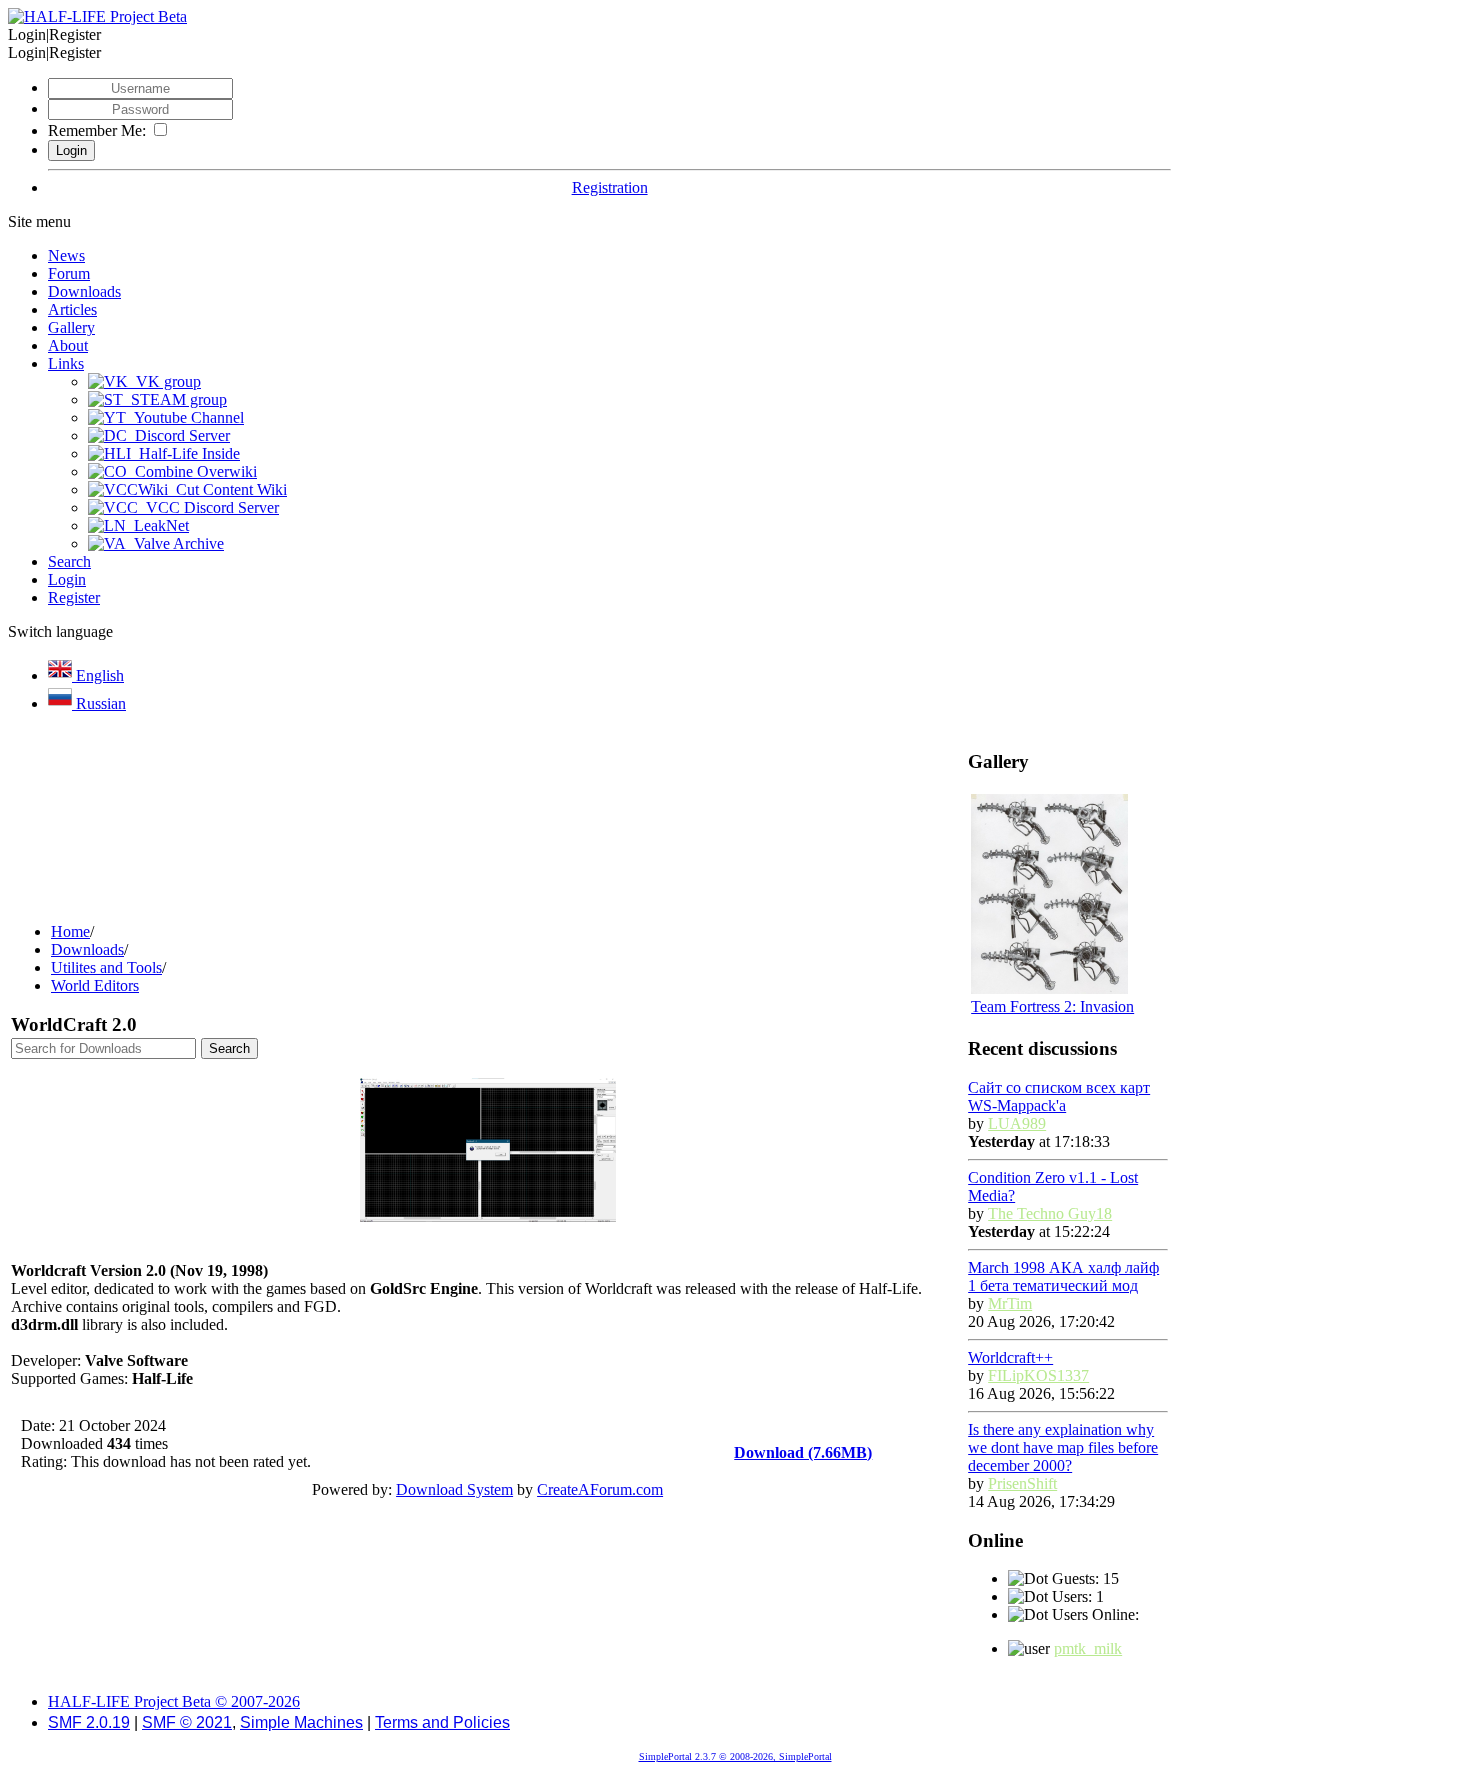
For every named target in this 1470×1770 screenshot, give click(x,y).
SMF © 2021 (187, 1722)
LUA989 (1017, 1123)
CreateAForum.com (600, 1489)
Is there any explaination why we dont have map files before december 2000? (1063, 1447)
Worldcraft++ (1010, 1357)
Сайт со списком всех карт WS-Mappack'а (1059, 1096)
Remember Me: (97, 130)
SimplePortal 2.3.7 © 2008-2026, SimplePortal (735, 1756)
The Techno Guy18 (1050, 1213)
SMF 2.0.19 (89, 1722)
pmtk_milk (1088, 1648)
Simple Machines (301, 1722)
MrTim (1010, 1303)
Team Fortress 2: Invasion (1052, 1006)
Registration (610, 187)
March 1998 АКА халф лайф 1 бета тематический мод (1063, 1276)
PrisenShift (1022, 1483)
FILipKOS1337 (1038, 1375)
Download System (454, 1489)
